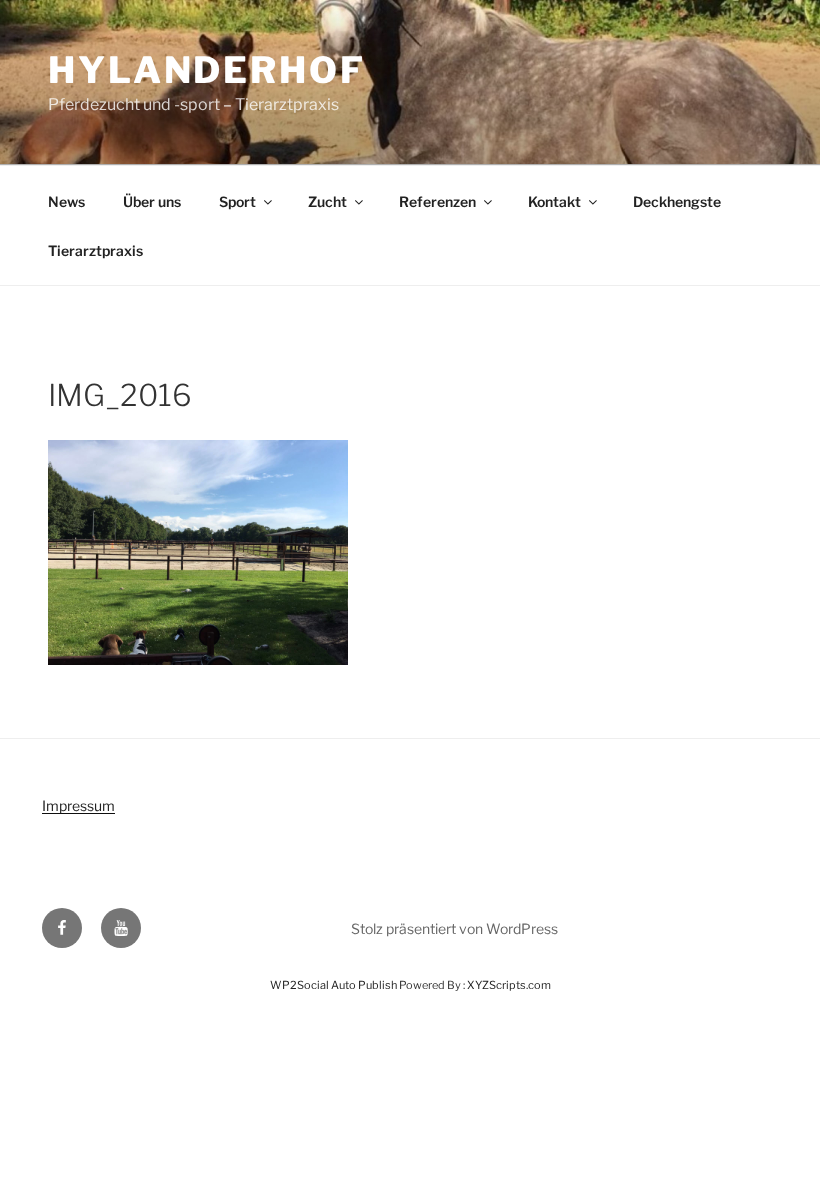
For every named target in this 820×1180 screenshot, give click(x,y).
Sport (237, 201)
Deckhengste (677, 201)
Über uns (152, 201)
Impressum (78, 805)
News (66, 201)
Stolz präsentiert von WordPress (454, 928)
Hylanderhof (207, 70)
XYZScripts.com (509, 985)
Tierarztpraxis (95, 250)
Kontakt (554, 201)
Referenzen (437, 201)
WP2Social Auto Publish (333, 985)
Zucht (327, 201)
